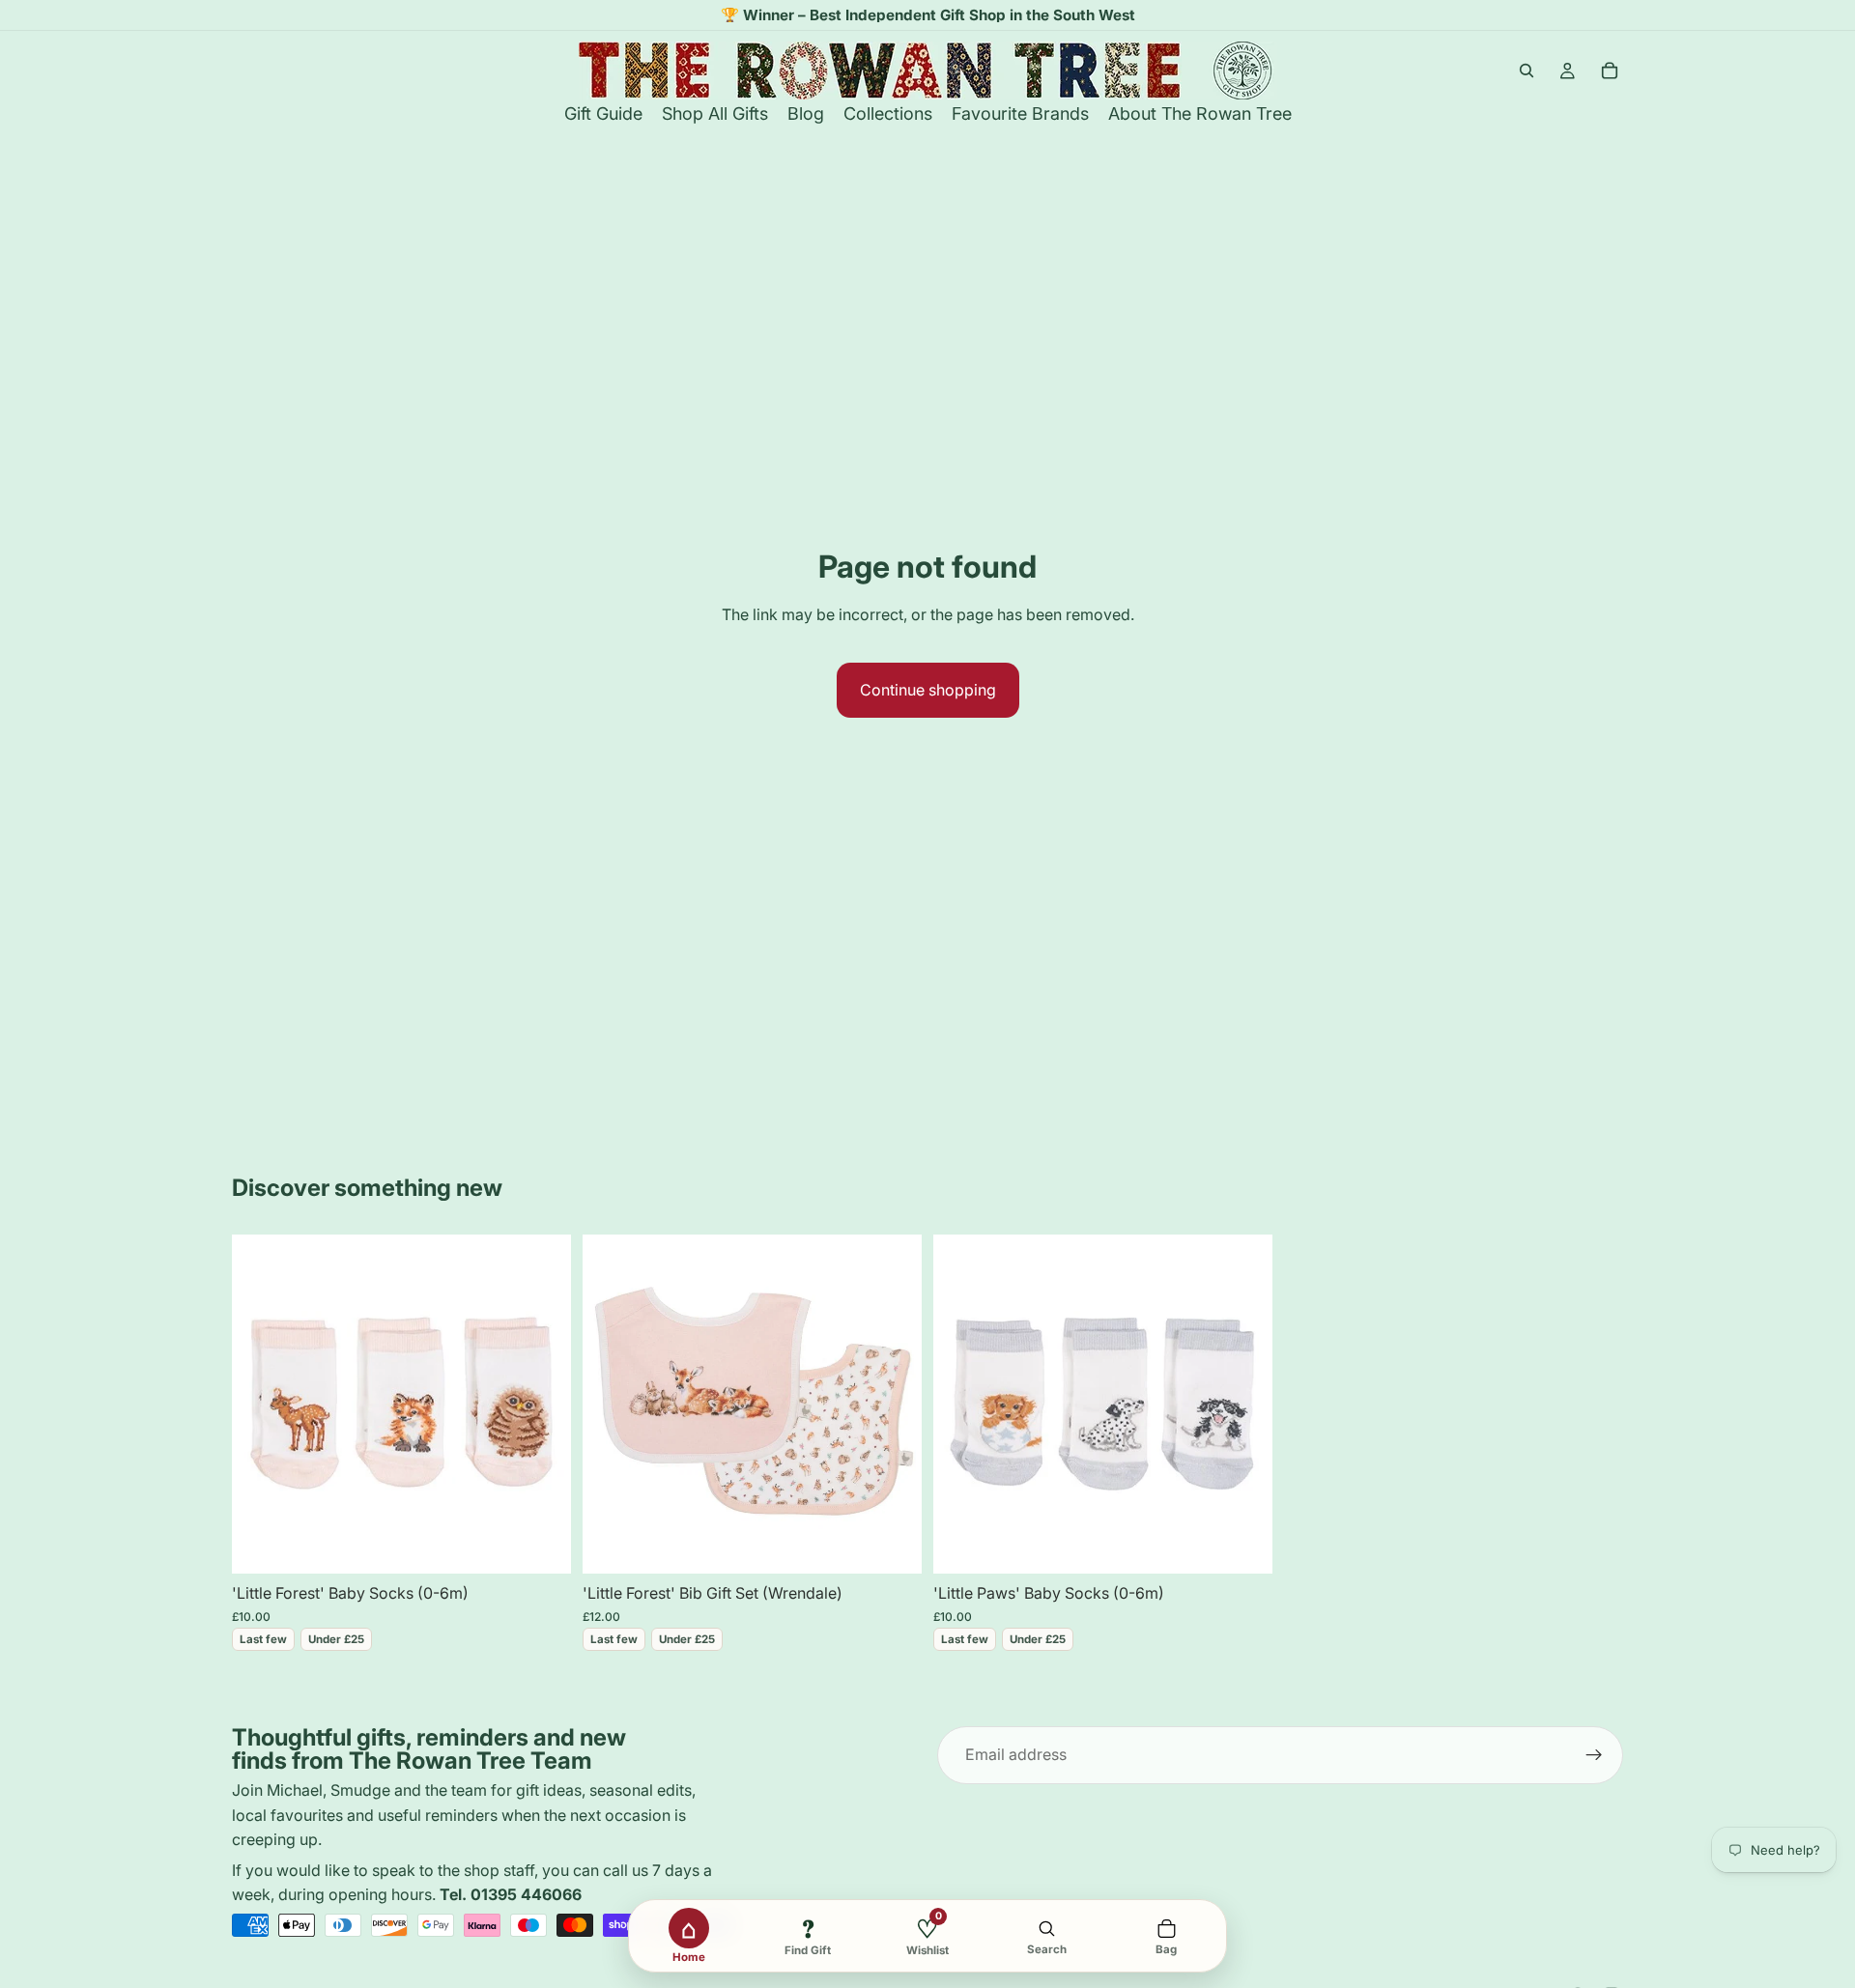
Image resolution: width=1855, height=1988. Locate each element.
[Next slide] (542, 1405)
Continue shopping (928, 690)
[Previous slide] (261, 1405)
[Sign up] (1594, 1755)
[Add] (541, 1545)
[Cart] (1610, 71)
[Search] (1527, 71)
